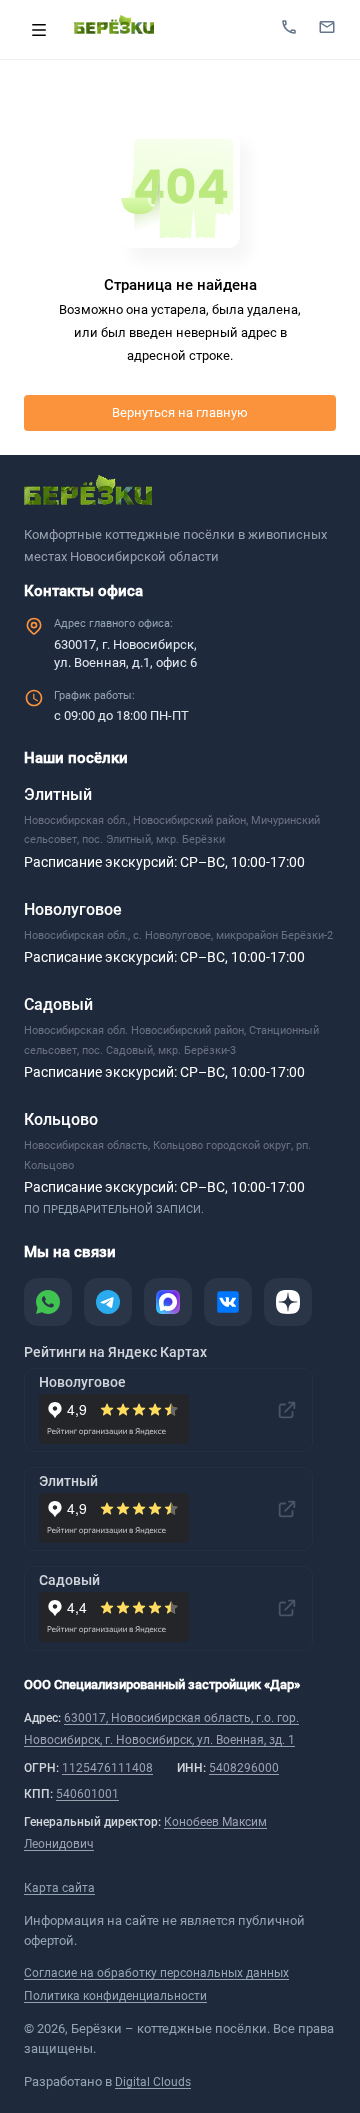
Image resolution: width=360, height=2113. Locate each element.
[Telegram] (108, 1302)
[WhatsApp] (48, 1302)
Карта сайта (59, 1888)
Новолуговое (73, 909)
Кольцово (61, 1119)
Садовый (58, 1004)
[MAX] (168, 1302)
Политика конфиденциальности (115, 1996)
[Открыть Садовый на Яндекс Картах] (287, 1608)
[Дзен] (288, 1302)
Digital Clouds (153, 2082)
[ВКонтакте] (228, 1302)
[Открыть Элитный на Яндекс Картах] (287, 1509)
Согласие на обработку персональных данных (156, 1973)
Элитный (58, 794)
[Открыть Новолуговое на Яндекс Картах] (287, 1410)
